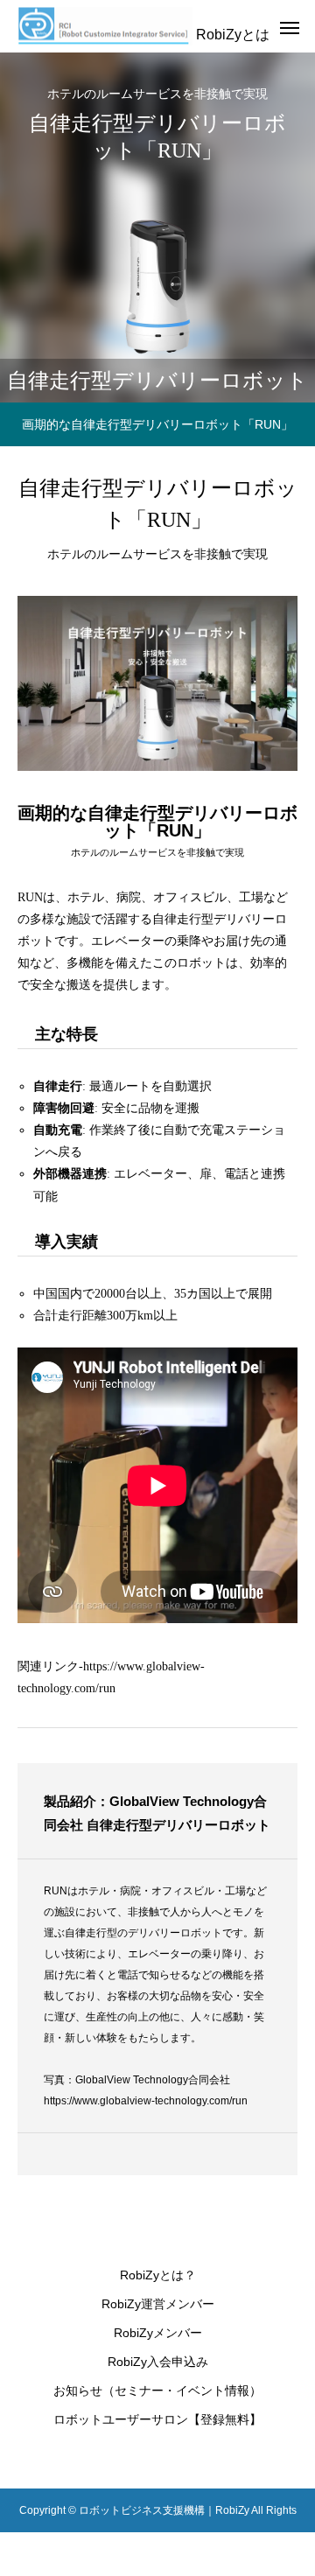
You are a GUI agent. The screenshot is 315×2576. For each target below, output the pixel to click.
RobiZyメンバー (158, 2333)
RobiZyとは (233, 35)
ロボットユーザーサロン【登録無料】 (157, 2419)
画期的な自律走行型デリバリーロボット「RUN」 (157, 424)
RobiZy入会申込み (158, 2362)
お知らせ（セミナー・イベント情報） (157, 2390)
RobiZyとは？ (158, 2275)
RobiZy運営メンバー (158, 2304)
